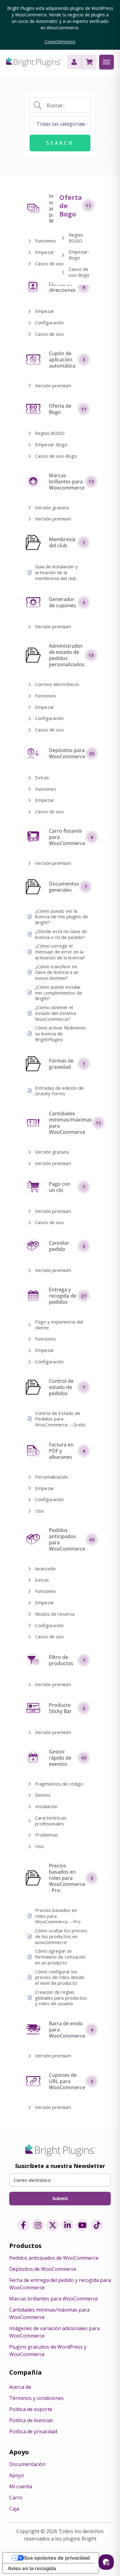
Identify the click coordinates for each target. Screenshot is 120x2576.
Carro (16, 2498)
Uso (39, 1511)
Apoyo (17, 2475)
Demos (43, 1795)
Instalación (46, 1806)
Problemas (47, 1835)
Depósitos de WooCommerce (43, 2269)
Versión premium (53, 386)
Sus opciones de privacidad (57, 2558)
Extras (42, 778)
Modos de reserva (55, 1614)
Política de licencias (31, 2420)
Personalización (52, 1477)
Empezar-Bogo (51, 445)
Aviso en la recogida (32, 2568)
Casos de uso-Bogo (56, 456)
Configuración (49, 323)
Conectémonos (60, 42)
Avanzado (45, 1569)
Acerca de (20, 2387)
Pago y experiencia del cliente (59, 1325)
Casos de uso (49, 264)
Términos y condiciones (36, 2398)
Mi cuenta (21, 2486)
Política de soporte (31, 2409)
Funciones (46, 241)
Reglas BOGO (50, 433)
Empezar (45, 252)
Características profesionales (51, 1821)
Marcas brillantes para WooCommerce (54, 2299)
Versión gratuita (52, 508)
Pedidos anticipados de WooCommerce (54, 2258)
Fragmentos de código (59, 1784)
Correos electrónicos (57, 684)
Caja (14, 2509)
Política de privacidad (33, 2431)
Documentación (27, 2464)
